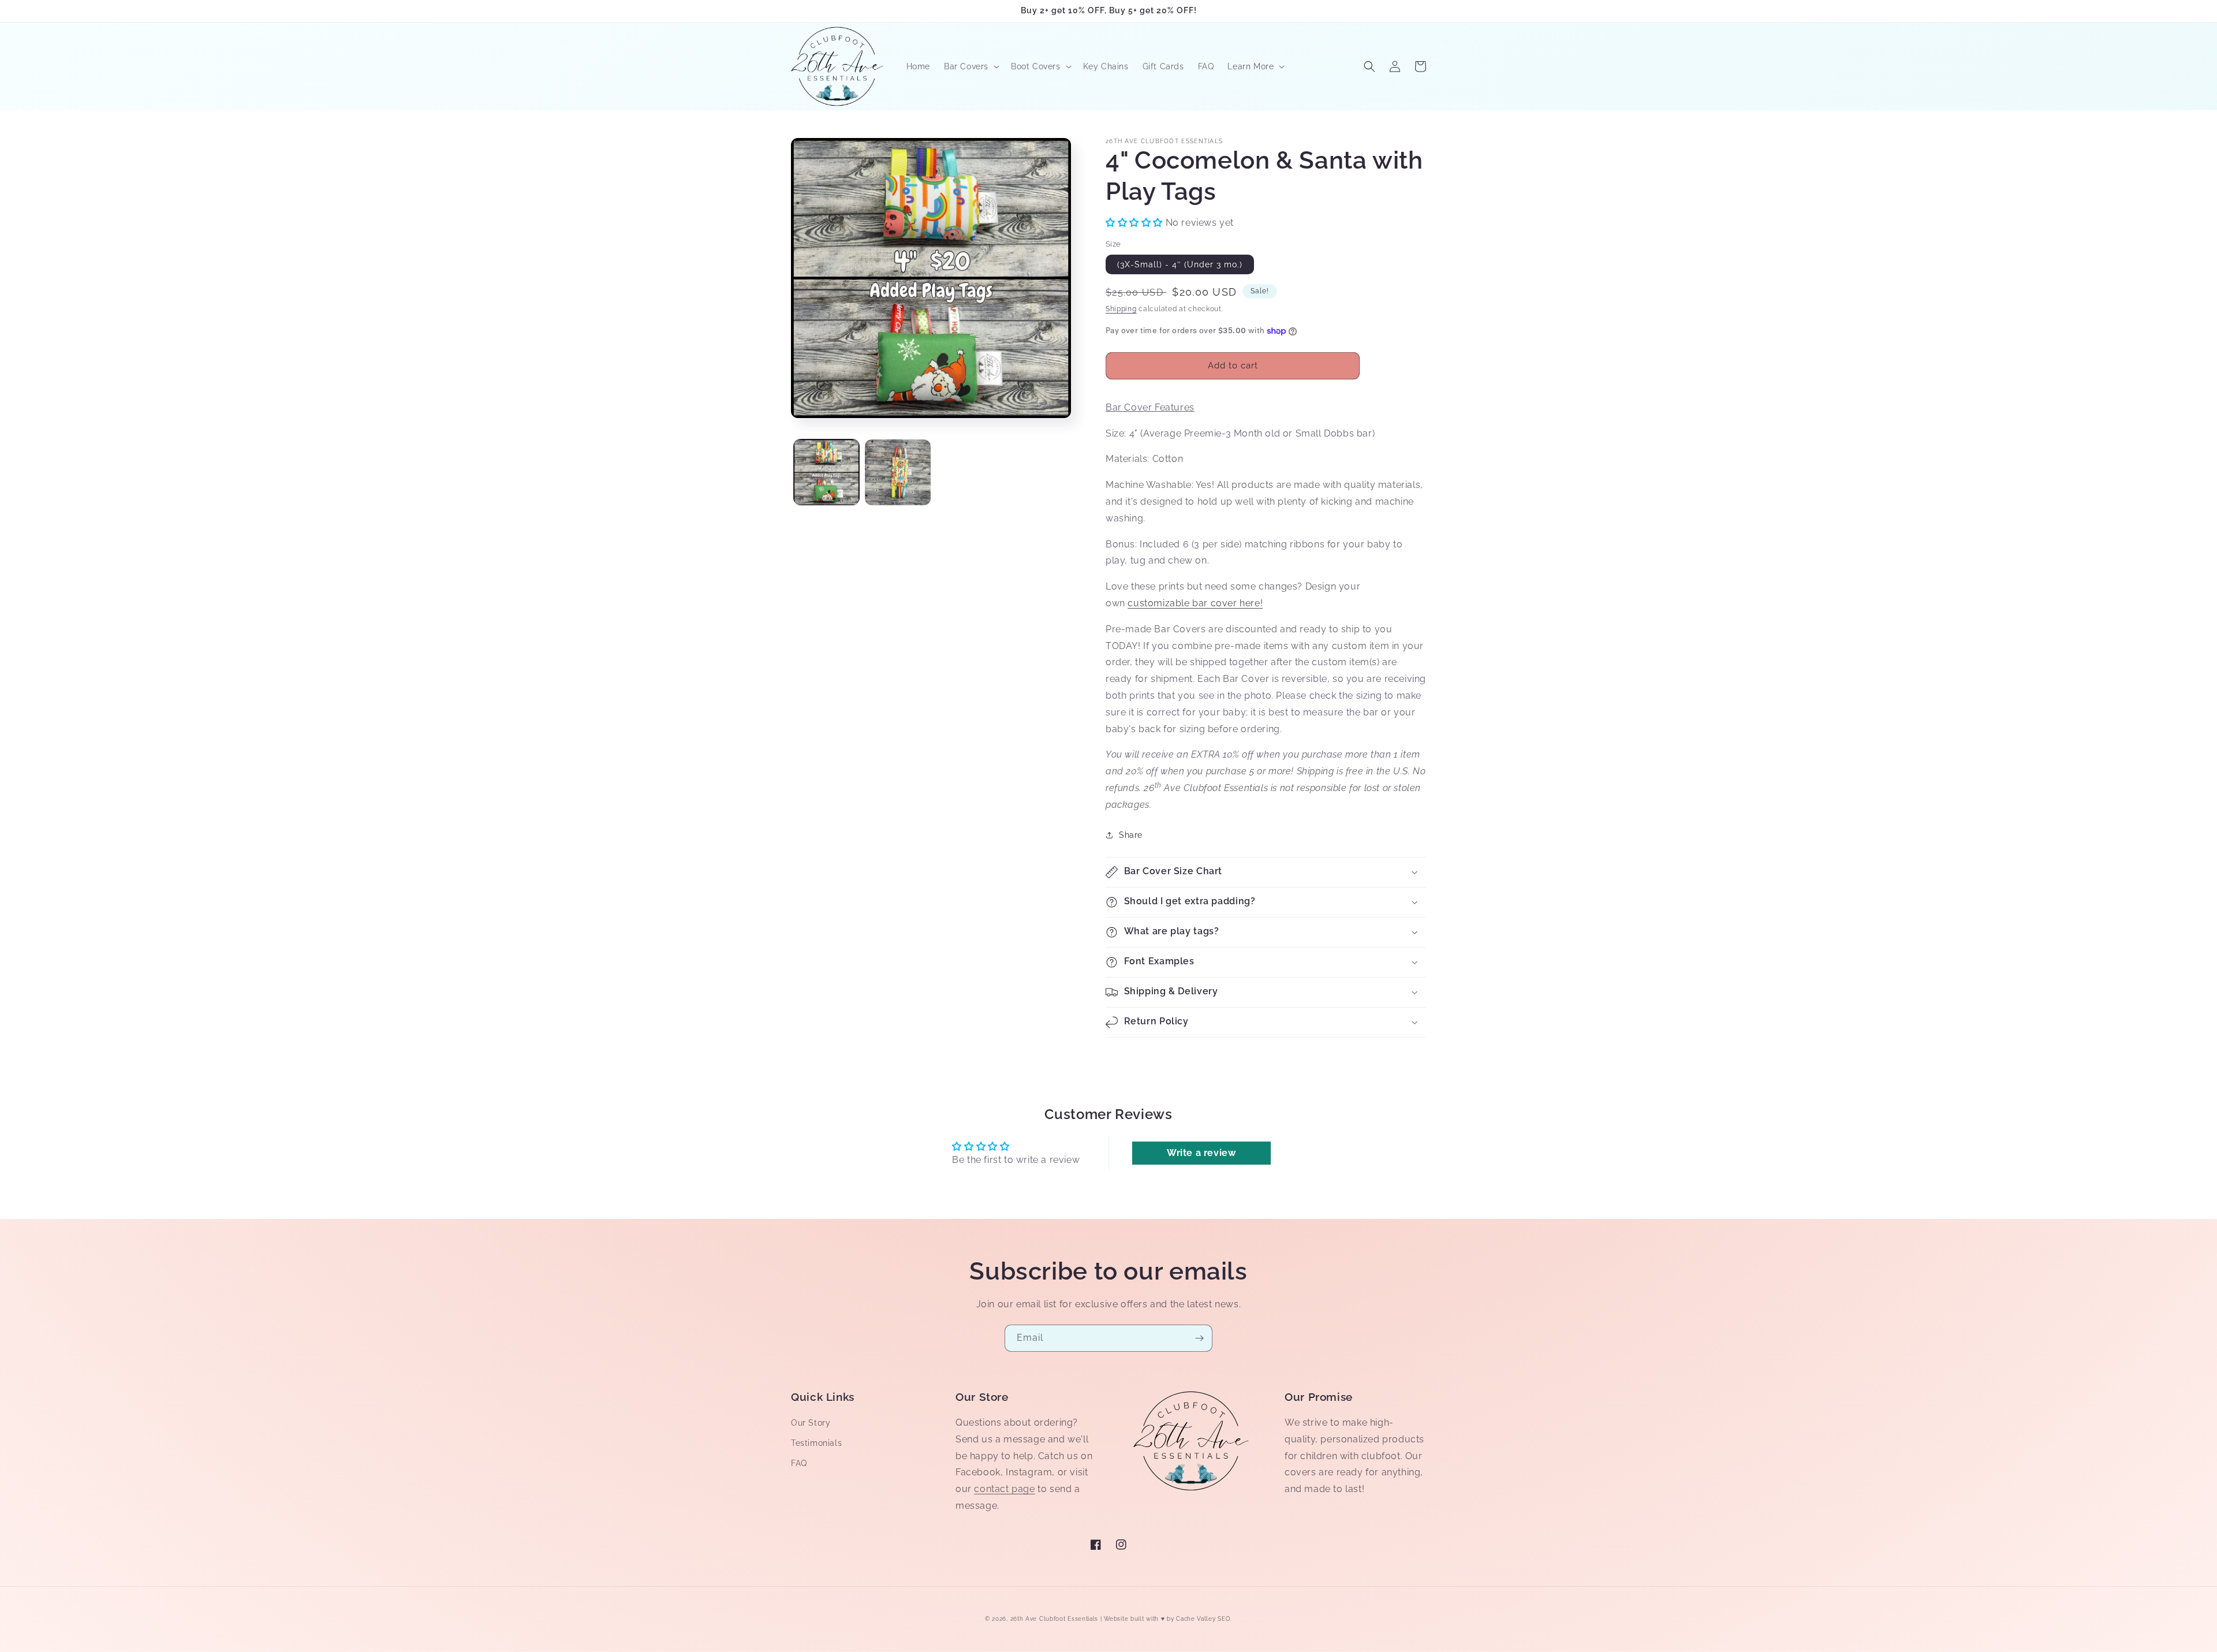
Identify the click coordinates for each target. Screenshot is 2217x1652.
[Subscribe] (1199, 1338)
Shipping (1121, 309)
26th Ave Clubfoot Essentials (1055, 1619)
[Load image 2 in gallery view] (897, 472)
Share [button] (1131, 835)
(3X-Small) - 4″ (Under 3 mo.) (1180, 264)
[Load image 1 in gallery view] (826, 472)
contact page (1004, 1489)
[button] (971, 66)
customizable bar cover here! (1195, 603)
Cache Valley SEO (1203, 1619)
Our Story (811, 1423)
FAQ (799, 1463)
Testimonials (816, 1443)
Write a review (1201, 1153)
